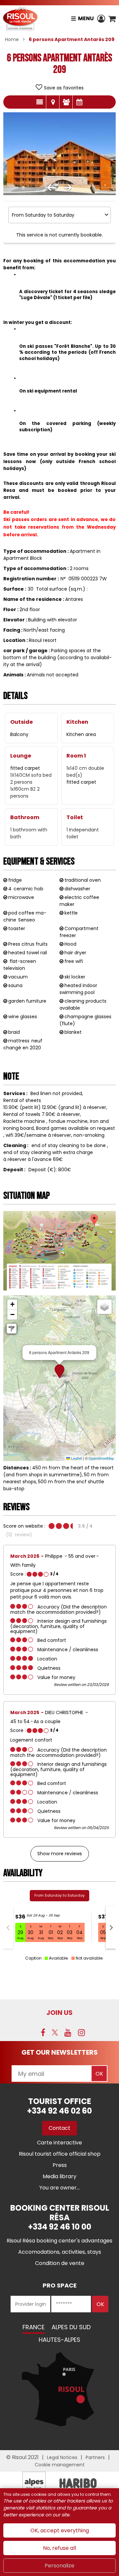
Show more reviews (60, 1854)
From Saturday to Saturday (59, 1895)
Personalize (59, 2566)
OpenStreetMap (101, 1458)
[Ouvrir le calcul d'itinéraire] (12, 1329)
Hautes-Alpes (59, 2340)
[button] (112, 19)
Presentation (40, 102)
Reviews (66, 102)
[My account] (101, 19)
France (34, 2327)
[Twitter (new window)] (55, 2032)
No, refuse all (59, 2548)
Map (53, 102)
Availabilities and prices (79, 102)
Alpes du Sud (71, 2327)
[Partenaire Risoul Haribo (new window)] (78, 2483)
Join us (59, 2013)
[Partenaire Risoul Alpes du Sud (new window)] (34, 2483)
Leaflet (76, 1458)
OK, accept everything (60, 2530)
